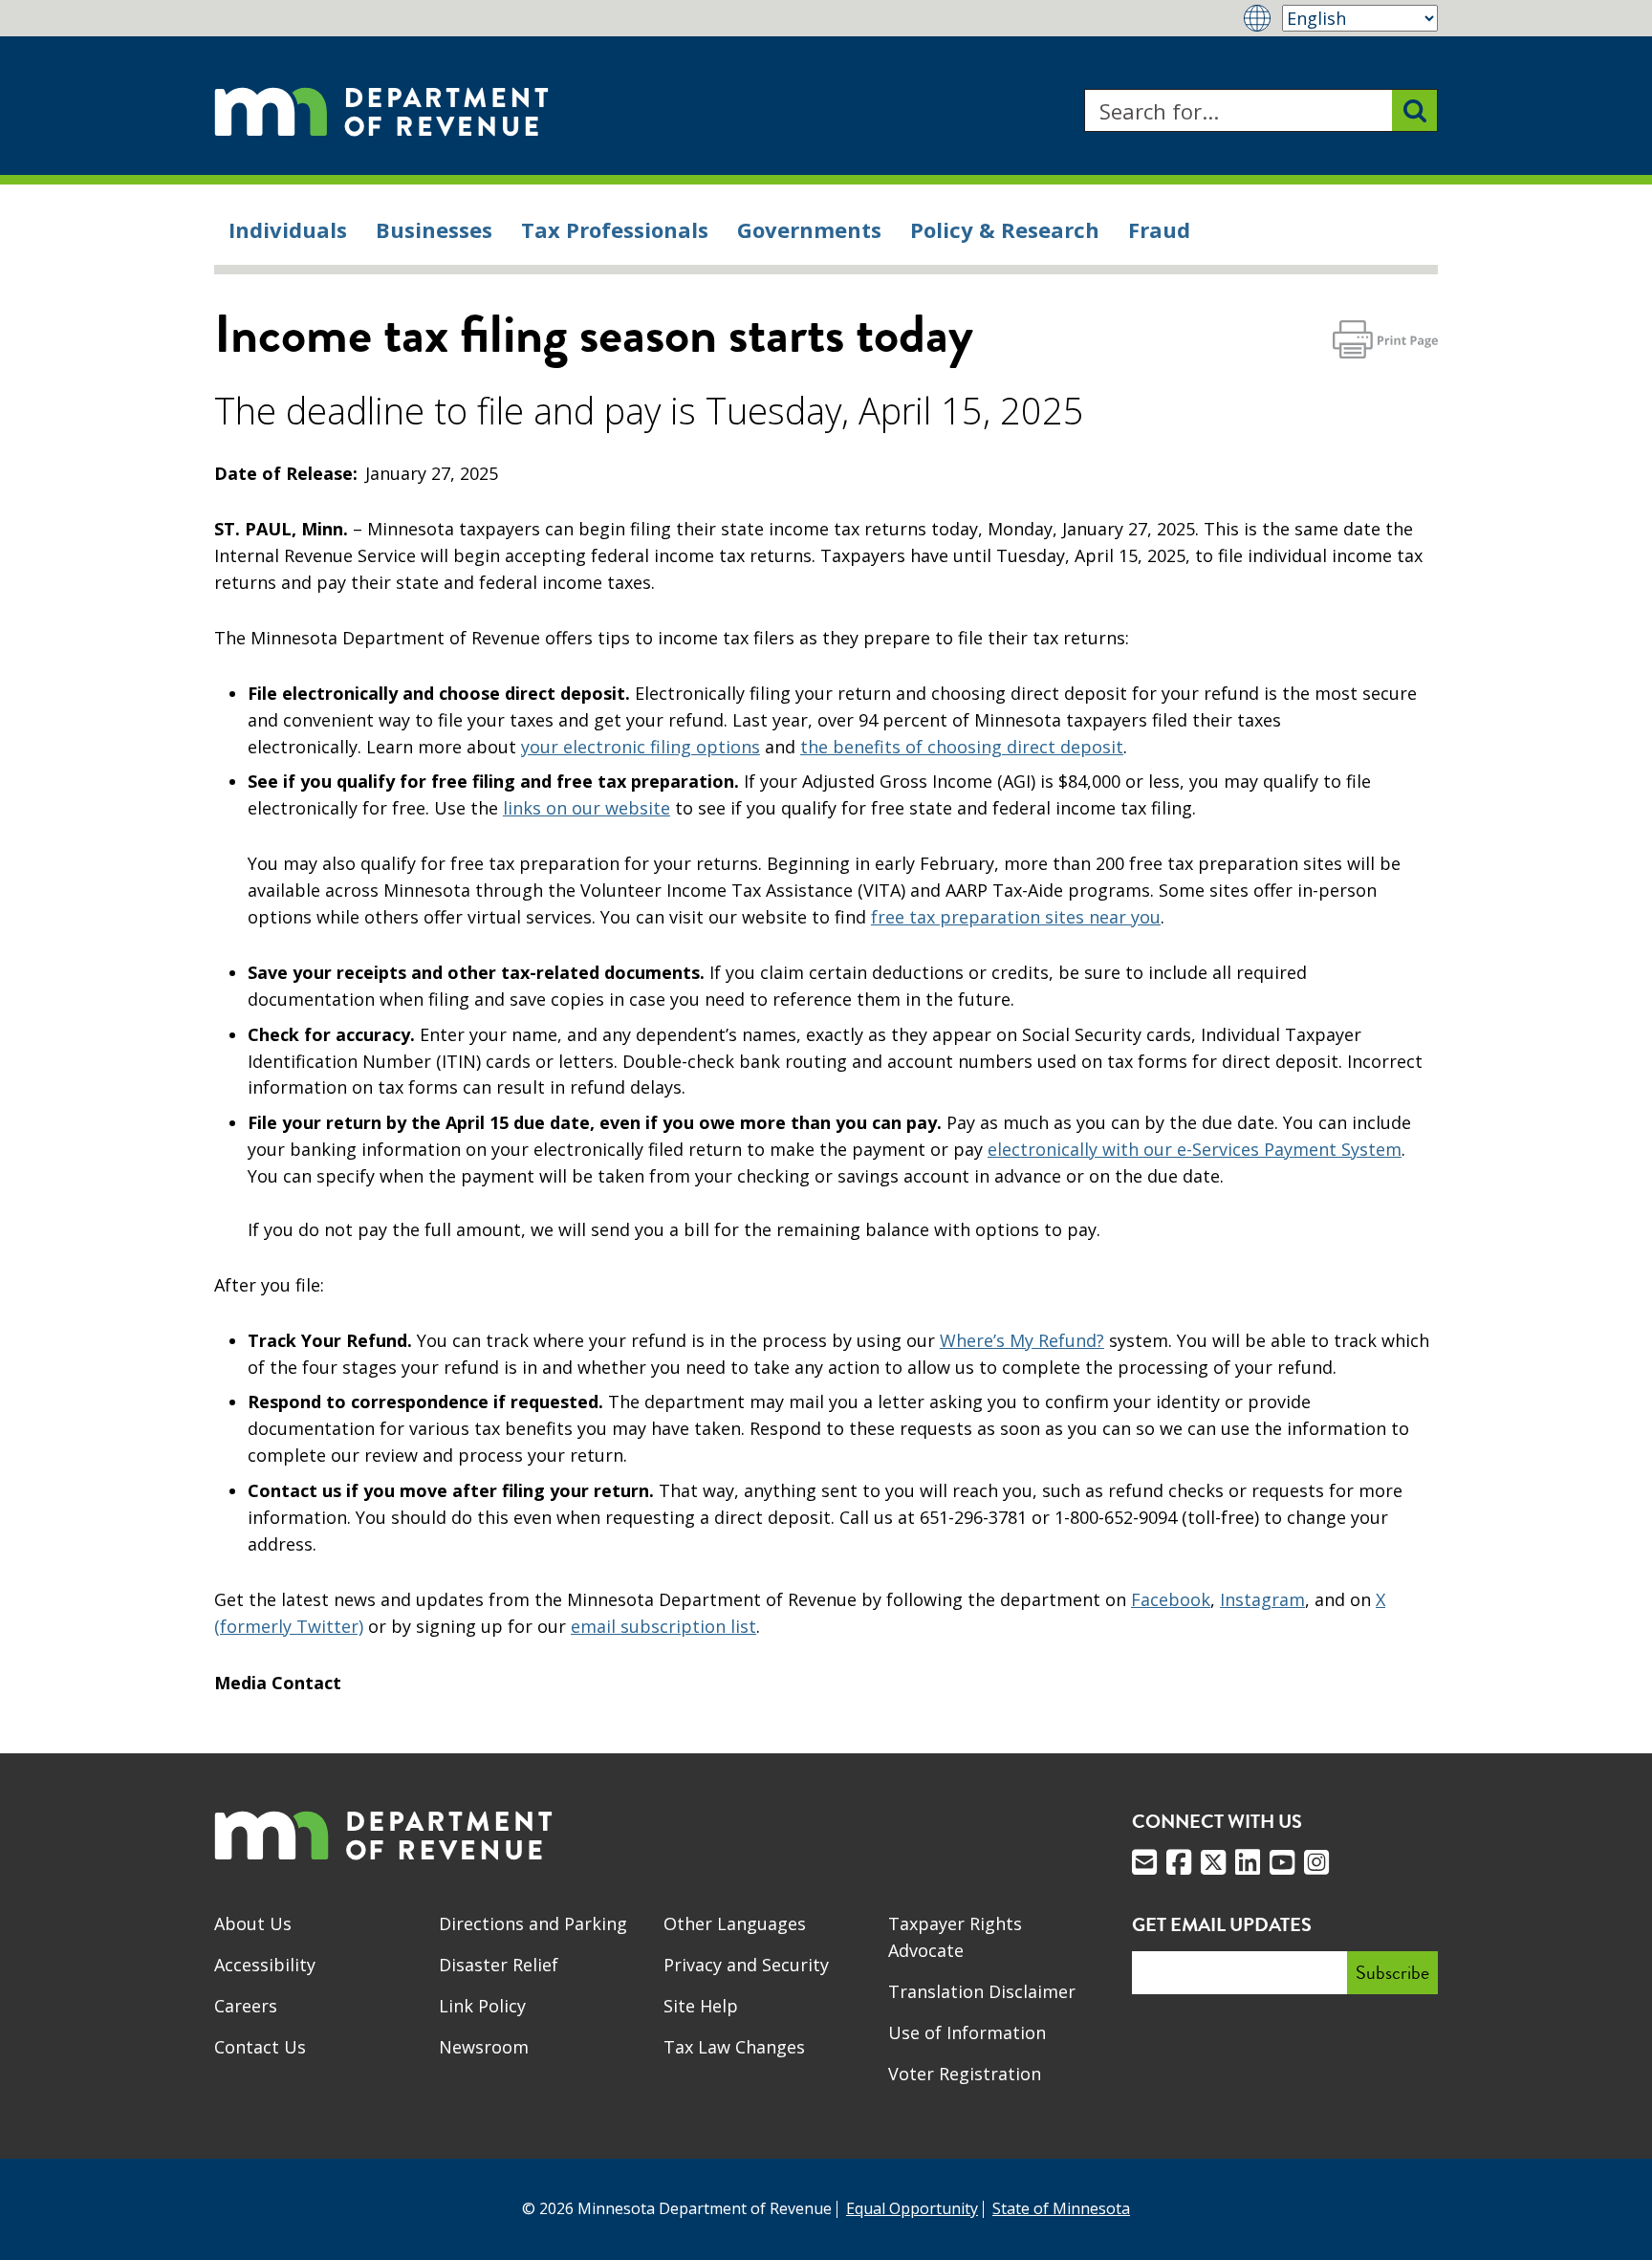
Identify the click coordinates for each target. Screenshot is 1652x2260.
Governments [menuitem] (809, 229)
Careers (246, 2006)
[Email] (1144, 1862)
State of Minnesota (1061, 2208)
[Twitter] (1213, 1862)
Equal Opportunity (912, 2208)
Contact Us (260, 2047)
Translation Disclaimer (982, 1991)
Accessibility (265, 1965)
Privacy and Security (746, 1965)
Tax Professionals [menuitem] (615, 229)
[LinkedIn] (1248, 1862)
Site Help (701, 2006)
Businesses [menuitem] (434, 229)
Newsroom (484, 2047)
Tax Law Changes (734, 2047)
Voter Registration (965, 2074)
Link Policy (482, 2006)
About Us (253, 1923)
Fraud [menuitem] (1159, 229)
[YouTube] (1282, 1862)
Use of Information (967, 2032)
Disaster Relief (499, 1965)
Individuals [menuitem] (288, 229)
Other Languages (735, 1923)
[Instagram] (1316, 1862)
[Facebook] (1179, 1862)
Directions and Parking (533, 1923)
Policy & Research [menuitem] (1005, 229)
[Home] (381, 110)
